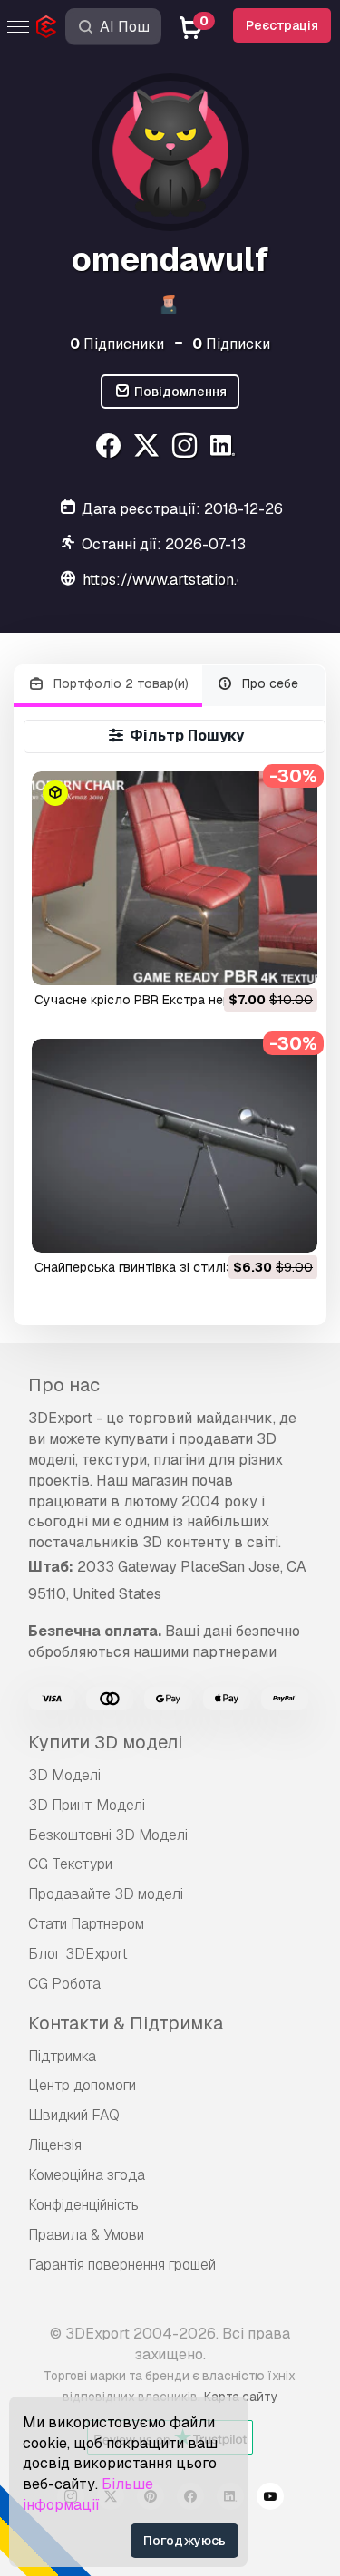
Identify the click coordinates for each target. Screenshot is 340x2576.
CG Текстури (70, 1864)
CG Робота (64, 1984)
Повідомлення (179, 392)
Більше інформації (88, 2494)
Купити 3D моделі (105, 1742)
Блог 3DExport (78, 1954)
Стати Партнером (86, 1924)
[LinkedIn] (224, 448)
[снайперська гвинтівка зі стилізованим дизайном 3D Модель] (175, 1146)
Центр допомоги (82, 2085)
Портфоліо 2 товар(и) (119, 683)
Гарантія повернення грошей (122, 2265)
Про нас (64, 1385)
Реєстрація (282, 25)
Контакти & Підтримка (126, 2023)
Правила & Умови (86, 2235)
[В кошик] (254, 960)
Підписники (117, 344)
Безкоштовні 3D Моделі (108, 1835)
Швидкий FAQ (74, 2115)
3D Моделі (64, 1775)
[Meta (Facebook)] (111, 448)
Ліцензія (55, 2145)
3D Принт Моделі (87, 1805)
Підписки (231, 344)
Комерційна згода (87, 2175)
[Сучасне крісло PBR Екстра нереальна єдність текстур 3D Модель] (175, 878)
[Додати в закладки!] (291, 960)
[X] (149, 448)
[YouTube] (270, 2499)
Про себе (268, 683)
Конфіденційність (83, 2205)
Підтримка (62, 2056)
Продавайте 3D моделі (106, 1894)
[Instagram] (187, 448)
